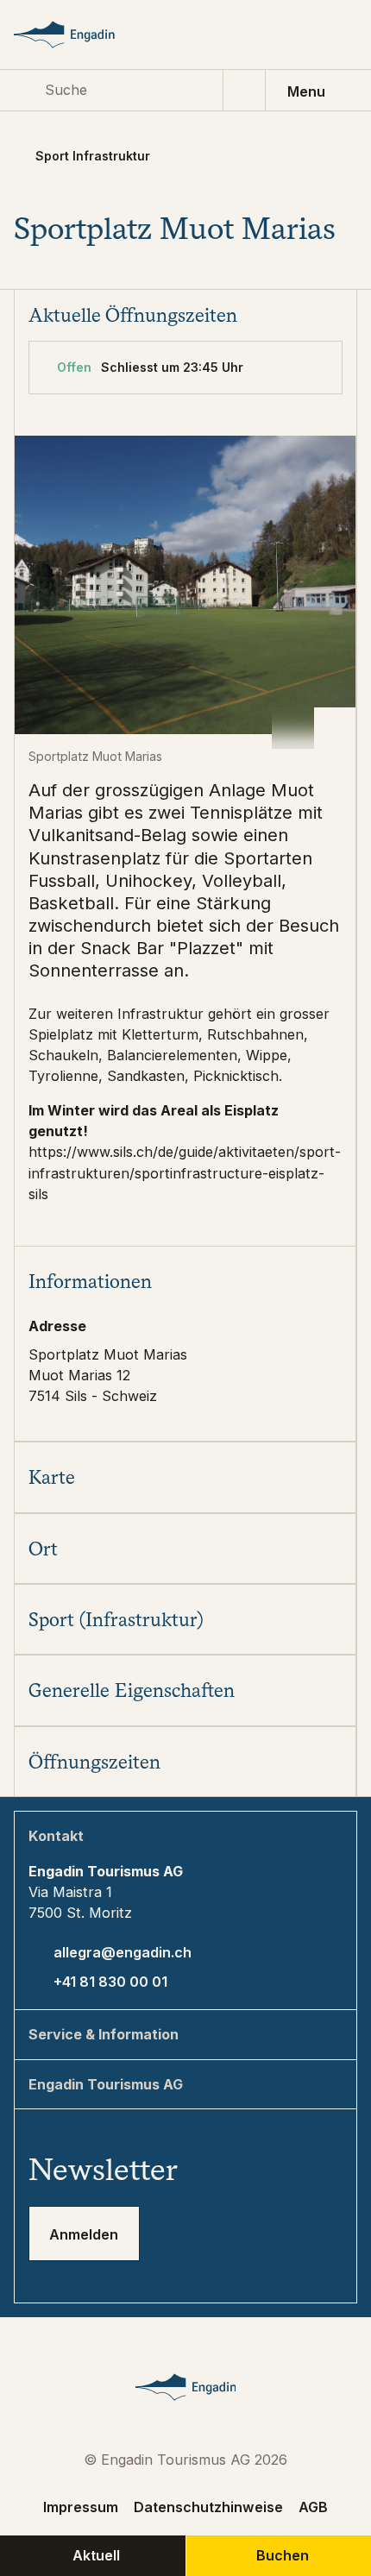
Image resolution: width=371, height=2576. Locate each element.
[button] (185, 1281)
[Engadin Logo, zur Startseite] (81, 35)
